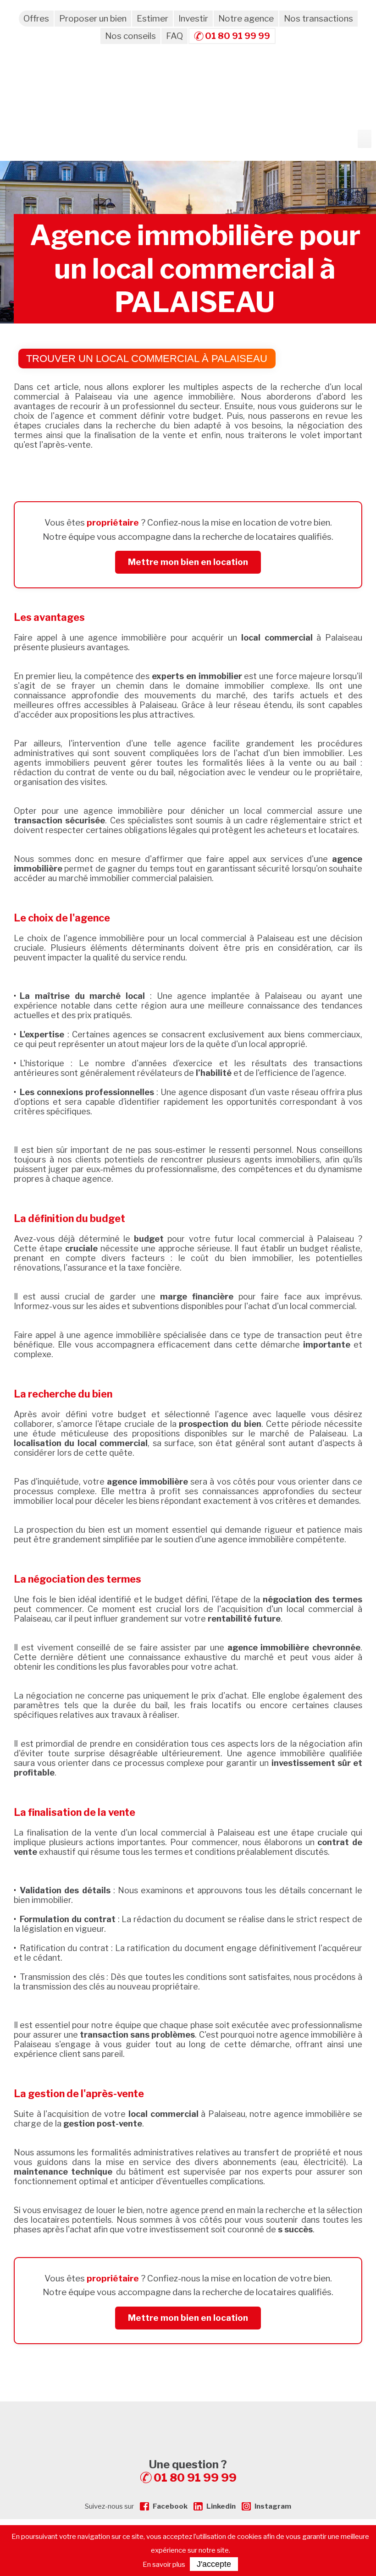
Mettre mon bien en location (188, 562)
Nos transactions (318, 19)
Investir (193, 19)
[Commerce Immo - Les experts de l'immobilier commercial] (188, 2418)
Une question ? (193, 2471)
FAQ (174, 36)
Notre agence (246, 19)
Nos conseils (130, 36)
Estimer (152, 19)
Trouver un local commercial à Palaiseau (147, 359)
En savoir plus (164, 2565)
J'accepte (214, 2564)
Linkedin (221, 2506)
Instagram (273, 2506)
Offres (36, 19)
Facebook (170, 2506)
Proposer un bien (93, 19)
